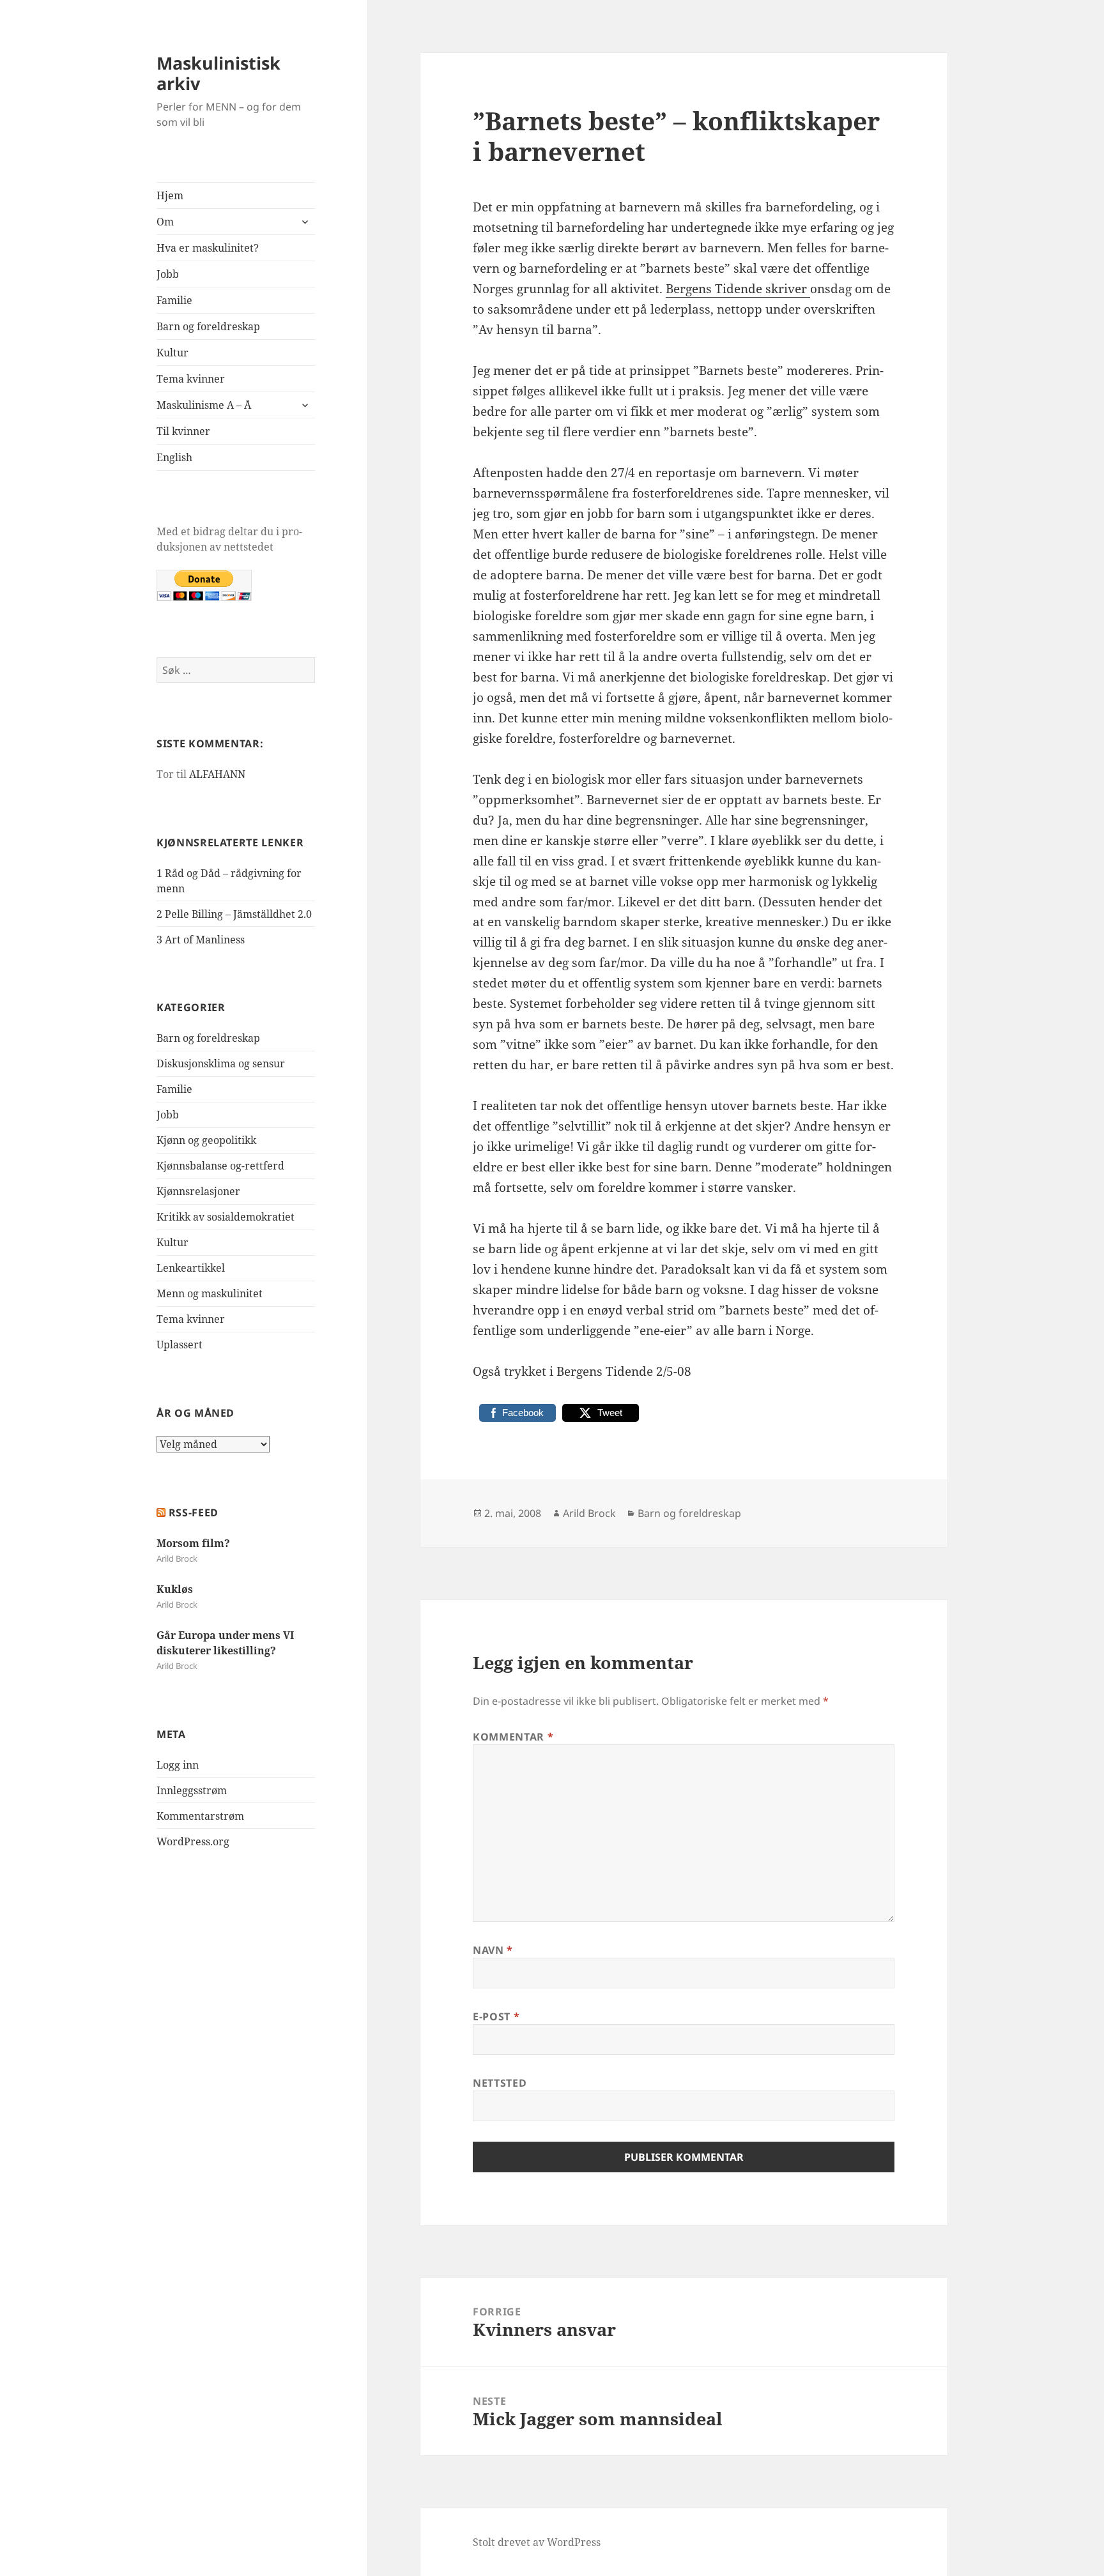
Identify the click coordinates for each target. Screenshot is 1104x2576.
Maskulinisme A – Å (204, 405)
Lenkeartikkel (191, 1268)
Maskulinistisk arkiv (218, 73)
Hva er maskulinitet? (208, 248)
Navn (493, 1950)
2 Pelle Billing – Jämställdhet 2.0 (234, 914)
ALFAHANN (217, 774)
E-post (496, 2016)
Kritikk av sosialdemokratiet (226, 1217)
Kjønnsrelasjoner (198, 1191)
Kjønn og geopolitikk (206, 1140)
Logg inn (178, 1765)
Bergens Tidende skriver (738, 289)
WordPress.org (193, 1841)
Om (165, 222)
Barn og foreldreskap (208, 326)
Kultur (172, 353)
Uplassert (180, 1345)
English (174, 457)
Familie (174, 300)
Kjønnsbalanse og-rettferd (220, 1166)
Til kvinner (183, 431)
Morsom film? (193, 1543)
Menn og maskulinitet (210, 1293)
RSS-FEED (194, 1513)
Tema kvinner (191, 379)
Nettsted (500, 2083)
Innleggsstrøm (192, 1790)
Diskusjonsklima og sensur (221, 1063)
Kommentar (513, 1737)
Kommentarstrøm (200, 1816)
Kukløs (175, 1589)
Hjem (170, 195)
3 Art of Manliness (201, 940)
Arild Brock (589, 1513)
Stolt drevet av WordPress (537, 2542)
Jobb (168, 274)
